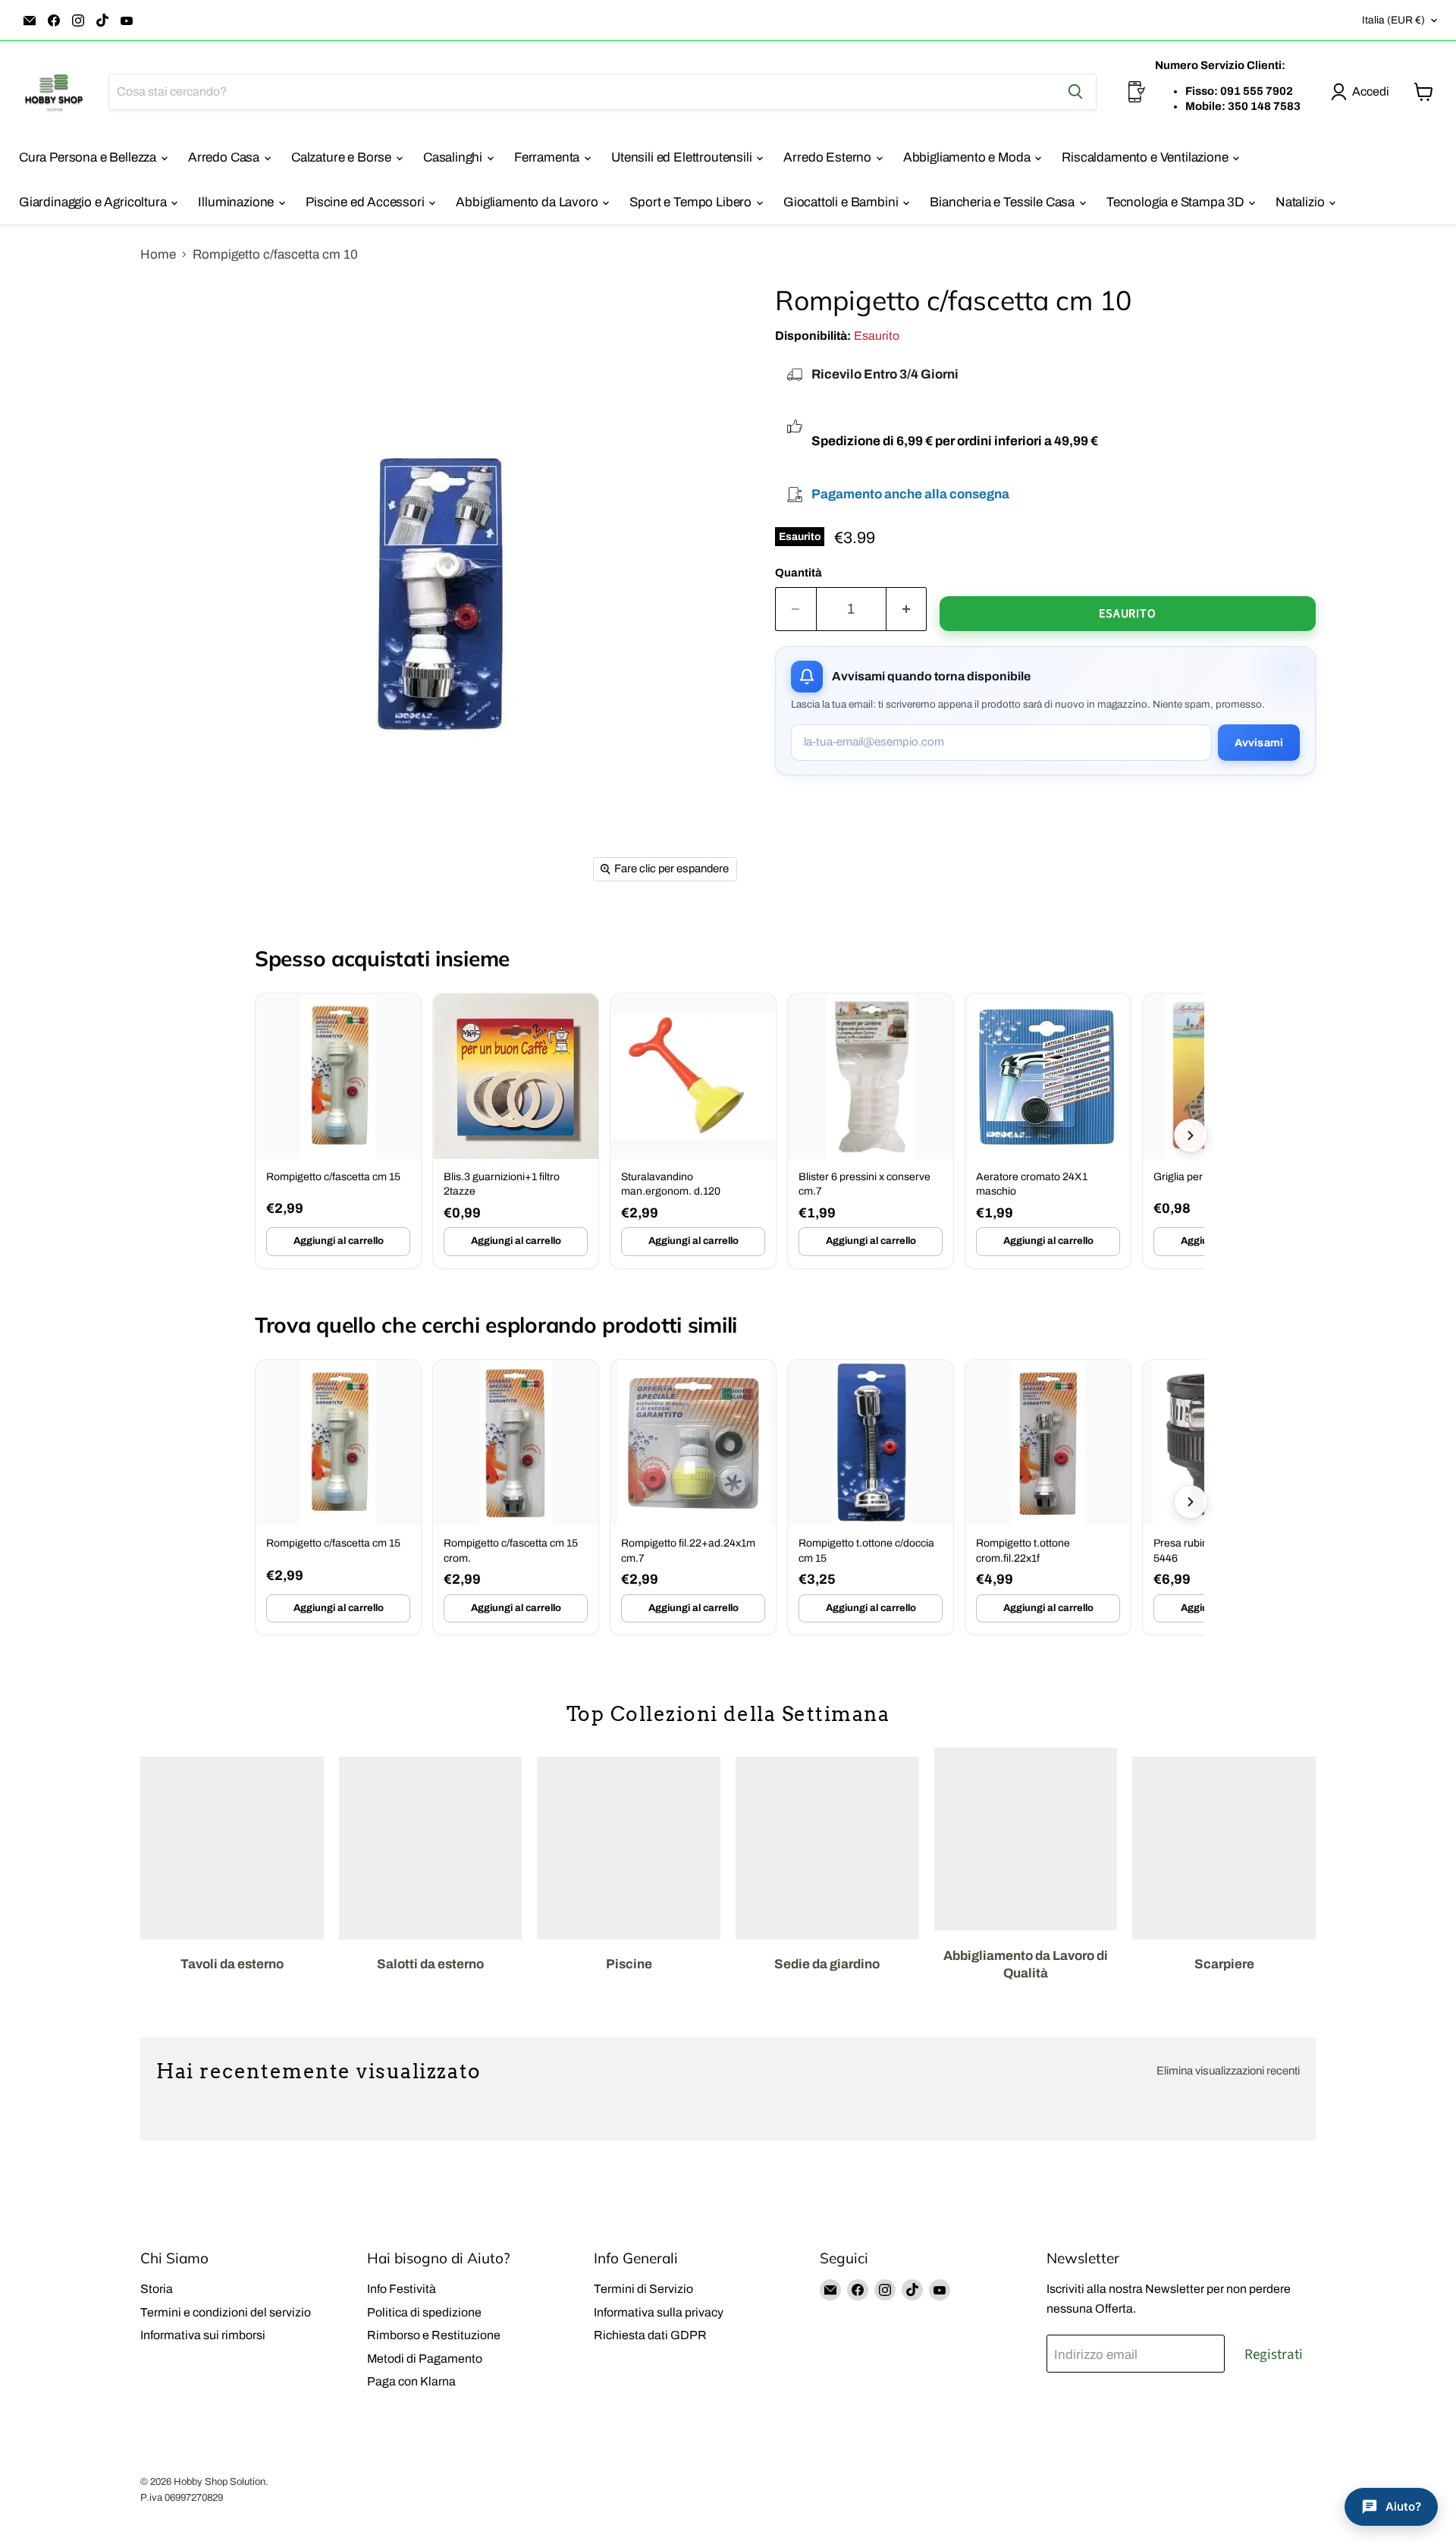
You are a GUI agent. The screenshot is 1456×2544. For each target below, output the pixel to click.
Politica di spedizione (424, 2312)
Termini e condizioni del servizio (226, 2312)
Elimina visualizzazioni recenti (1228, 2071)
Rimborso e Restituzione (434, 2335)
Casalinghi (454, 157)
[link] (338, 1131)
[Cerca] (1075, 92)
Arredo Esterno (828, 157)
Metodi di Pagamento (425, 2359)
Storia (157, 2289)
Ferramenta (548, 157)
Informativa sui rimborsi (203, 2335)
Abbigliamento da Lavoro (528, 202)
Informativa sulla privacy (659, 2312)
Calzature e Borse (343, 157)
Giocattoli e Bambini (842, 202)
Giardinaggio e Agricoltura (94, 202)
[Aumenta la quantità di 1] (907, 609)
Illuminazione (237, 202)
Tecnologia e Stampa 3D (1177, 202)
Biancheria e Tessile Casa (1004, 202)
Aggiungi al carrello (339, 1241)
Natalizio (1301, 202)
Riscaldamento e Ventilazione (1146, 157)
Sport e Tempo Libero (692, 202)
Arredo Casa (225, 157)
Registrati (1274, 2354)
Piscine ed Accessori (366, 202)
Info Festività (402, 2289)
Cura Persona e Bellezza (89, 157)
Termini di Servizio (643, 2289)
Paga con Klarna (411, 2381)
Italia (1393, 20)
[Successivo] (1191, 1135)
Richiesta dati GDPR (650, 2335)
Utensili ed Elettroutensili (683, 157)
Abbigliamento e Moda (968, 157)
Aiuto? (1403, 2506)
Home (158, 254)
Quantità (799, 573)
